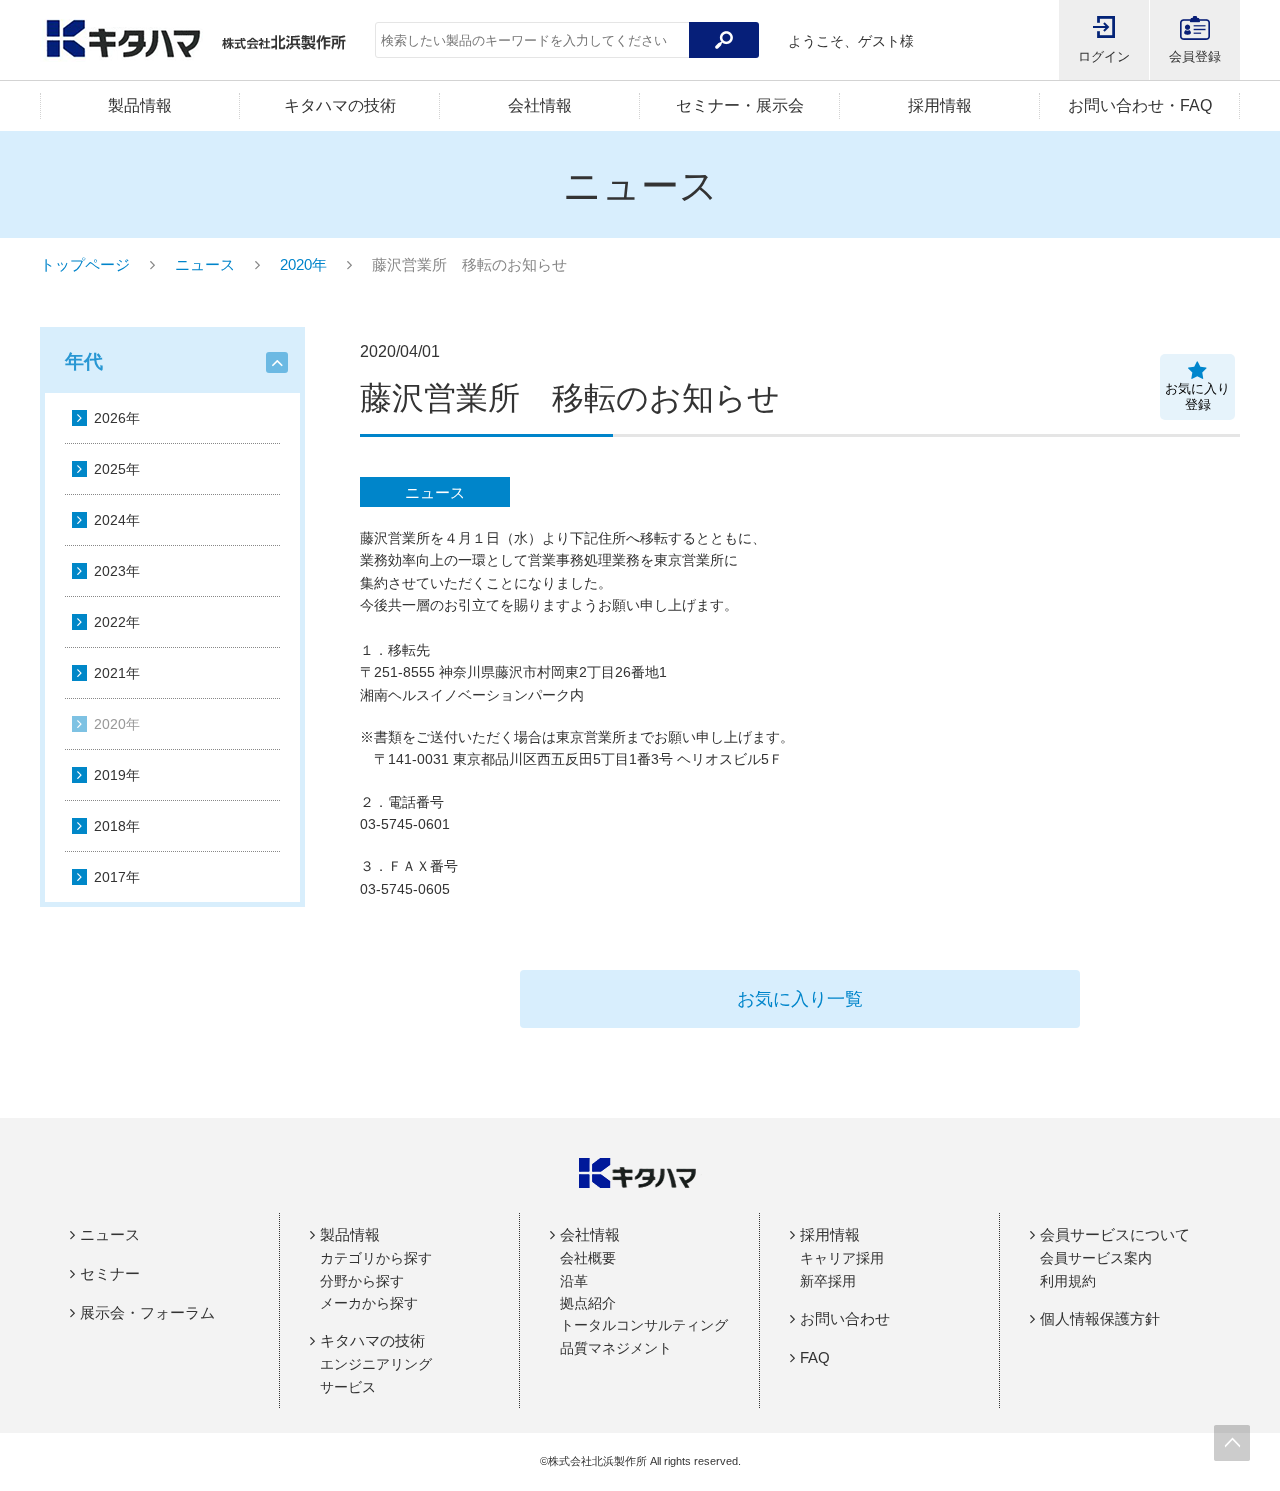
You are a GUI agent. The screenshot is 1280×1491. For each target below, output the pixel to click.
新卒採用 (828, 1281)
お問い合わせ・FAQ (1140, 105)
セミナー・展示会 (740, 105)
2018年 (117, 826)
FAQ (815, 1357)
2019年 (117, 775)
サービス (348, 1387)
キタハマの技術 (340, 105)
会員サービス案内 (1096, 1258)
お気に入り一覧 (800, 999)
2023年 (117, 571)
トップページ (85, 264)
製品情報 (140, 105)
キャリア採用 (842, 1258)
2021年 (117, 673)
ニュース (205, 264)
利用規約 (1068, 1281)
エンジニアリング (376, 1364)
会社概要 (588, 1258)
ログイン (1104, 56)
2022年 (117, 622)
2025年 (117, 469)
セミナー (110, 1273)
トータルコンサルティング (644, 1325)
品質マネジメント (616, 1348)
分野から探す (362, 1281)
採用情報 (940, 105)
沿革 (574, 1281)
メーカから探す (369, 1303)
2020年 (303, 264)
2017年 (117, 877)
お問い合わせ (845, 1318)
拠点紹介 (588, 1303)
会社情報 (540, 105)
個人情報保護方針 (1100, 1318)
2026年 (117, 418)
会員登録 (1195, 56)
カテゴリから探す (376, 1258)
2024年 (117, 520)
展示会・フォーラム (147, 1312)
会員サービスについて (1115, 1234)
